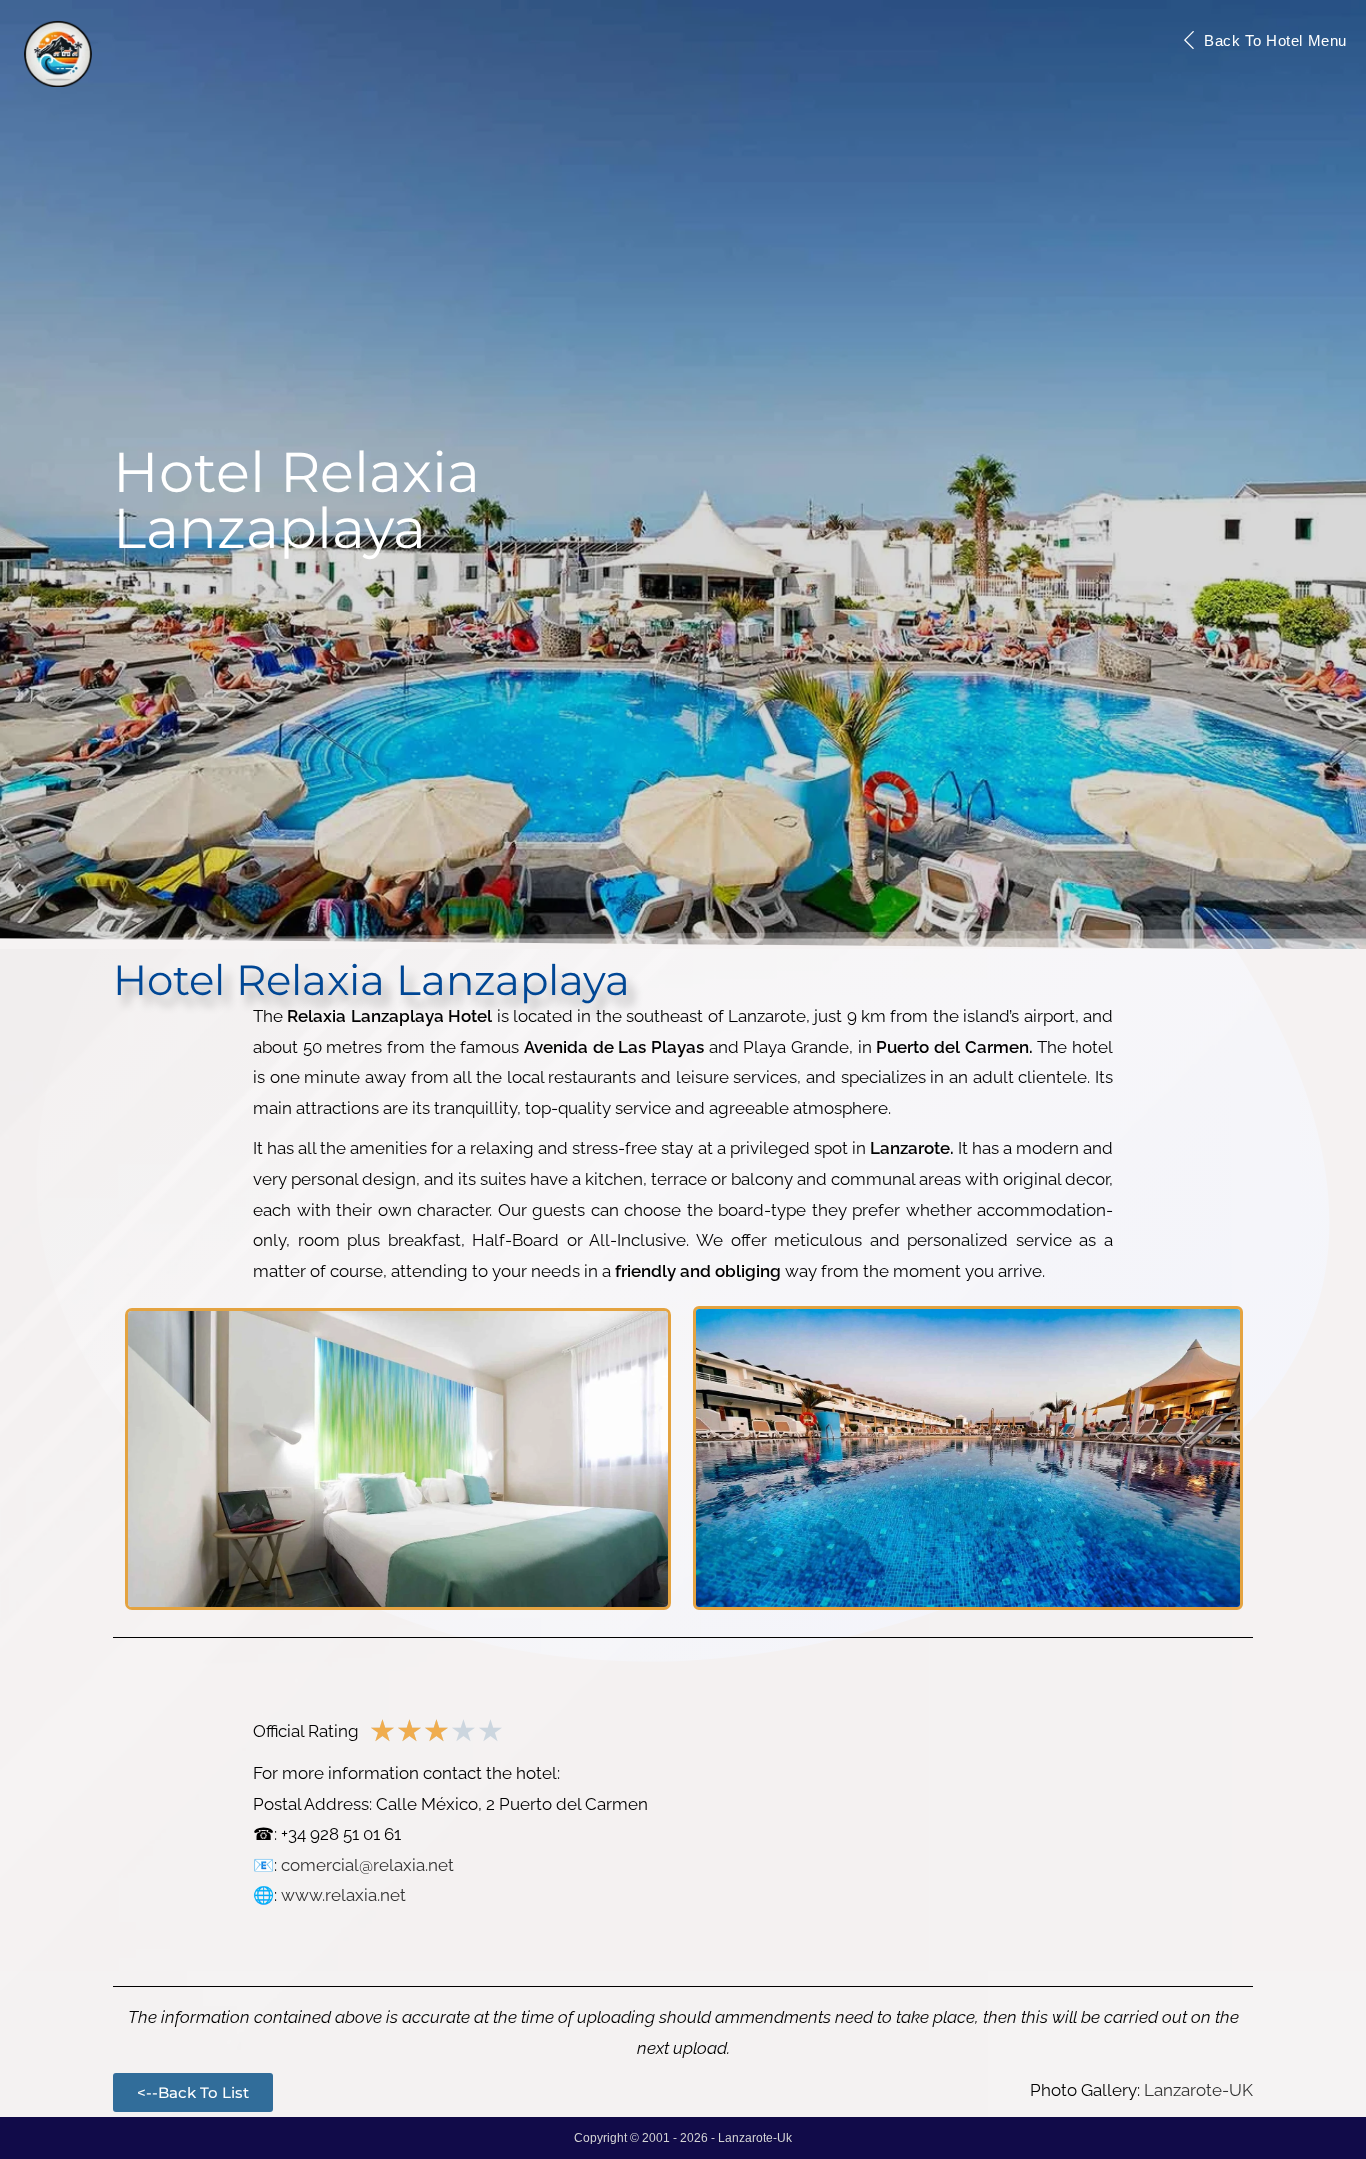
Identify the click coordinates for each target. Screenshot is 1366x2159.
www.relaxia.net (343, 1895)
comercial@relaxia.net (367, 1865)
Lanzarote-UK (1198, 2090)
